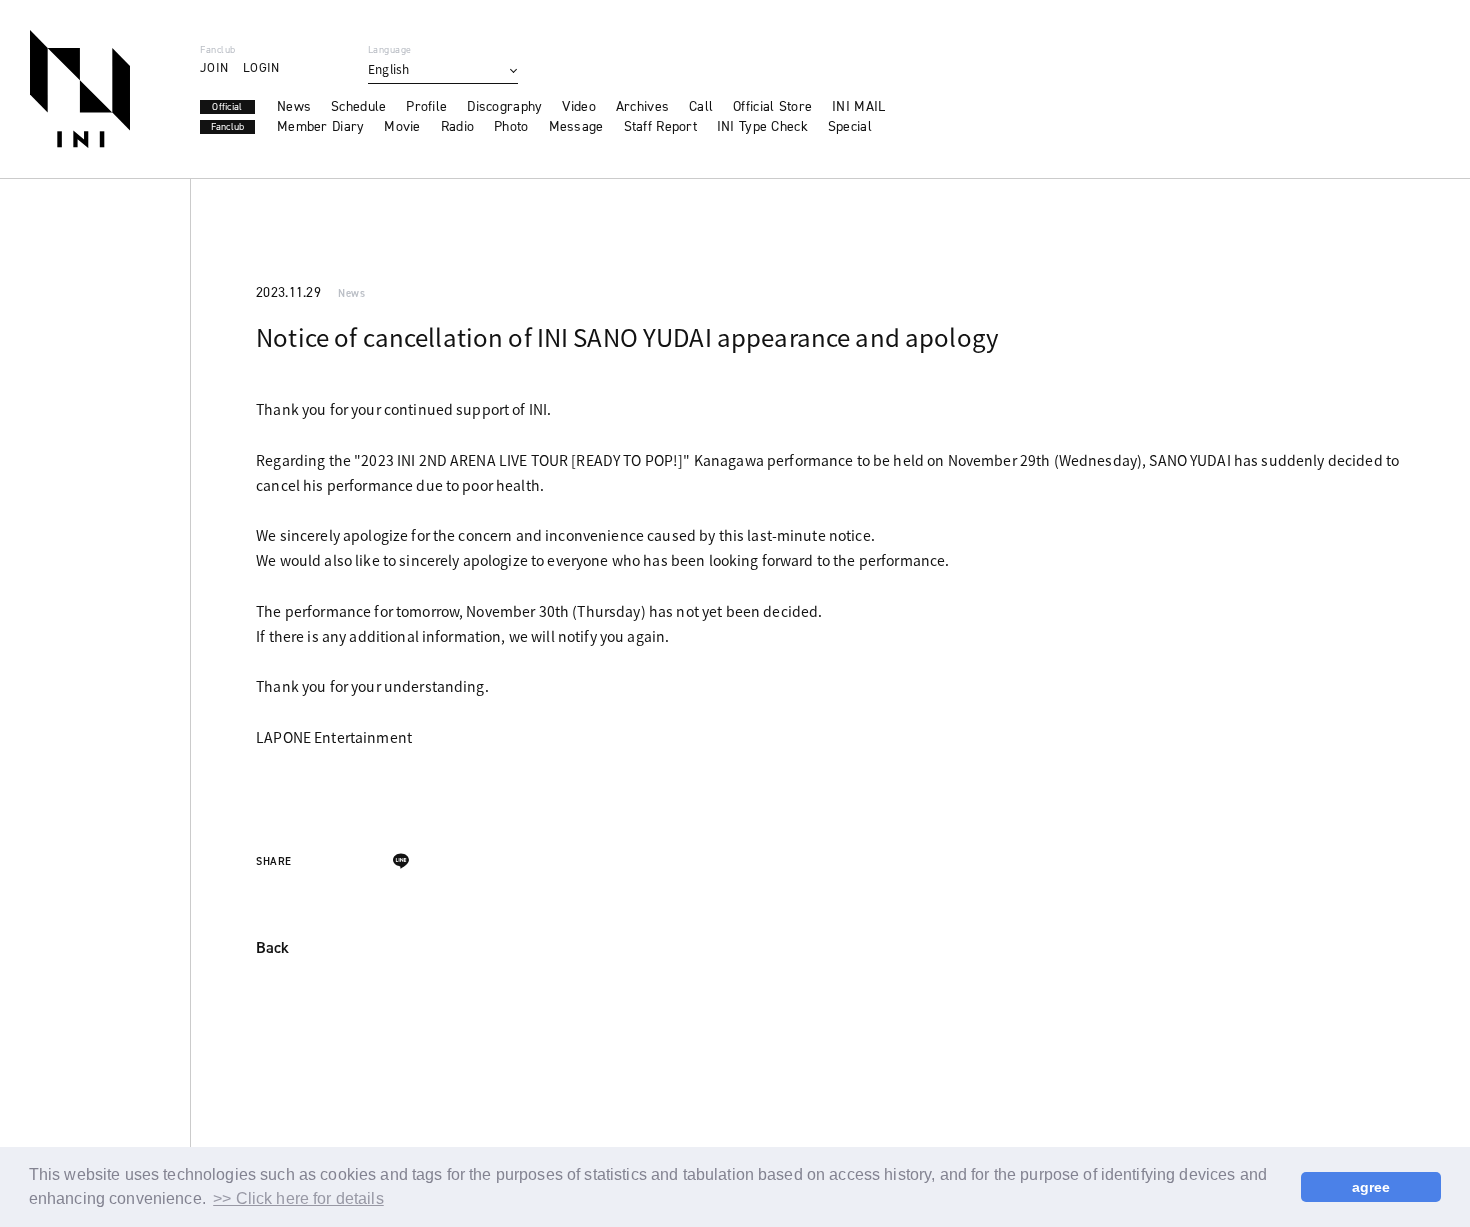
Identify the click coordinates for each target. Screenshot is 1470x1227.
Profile (426, 107)
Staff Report (660, 127)
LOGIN (261, 67)
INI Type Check (762, 127)
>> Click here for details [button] (298, 1198)
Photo (511, 127)
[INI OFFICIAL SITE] (80, 89)
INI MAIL (858, 107)
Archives (642, 107)
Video (578, 107)
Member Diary (320, 127)
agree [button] (1371, 1187)
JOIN (214, 67)
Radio (457, 127)
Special (850, 127)
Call (701, 107)
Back (272, 949)
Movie (402, 127)
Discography (504, 107)
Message (576, 127)
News (294, 107)
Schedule (358, 107)
